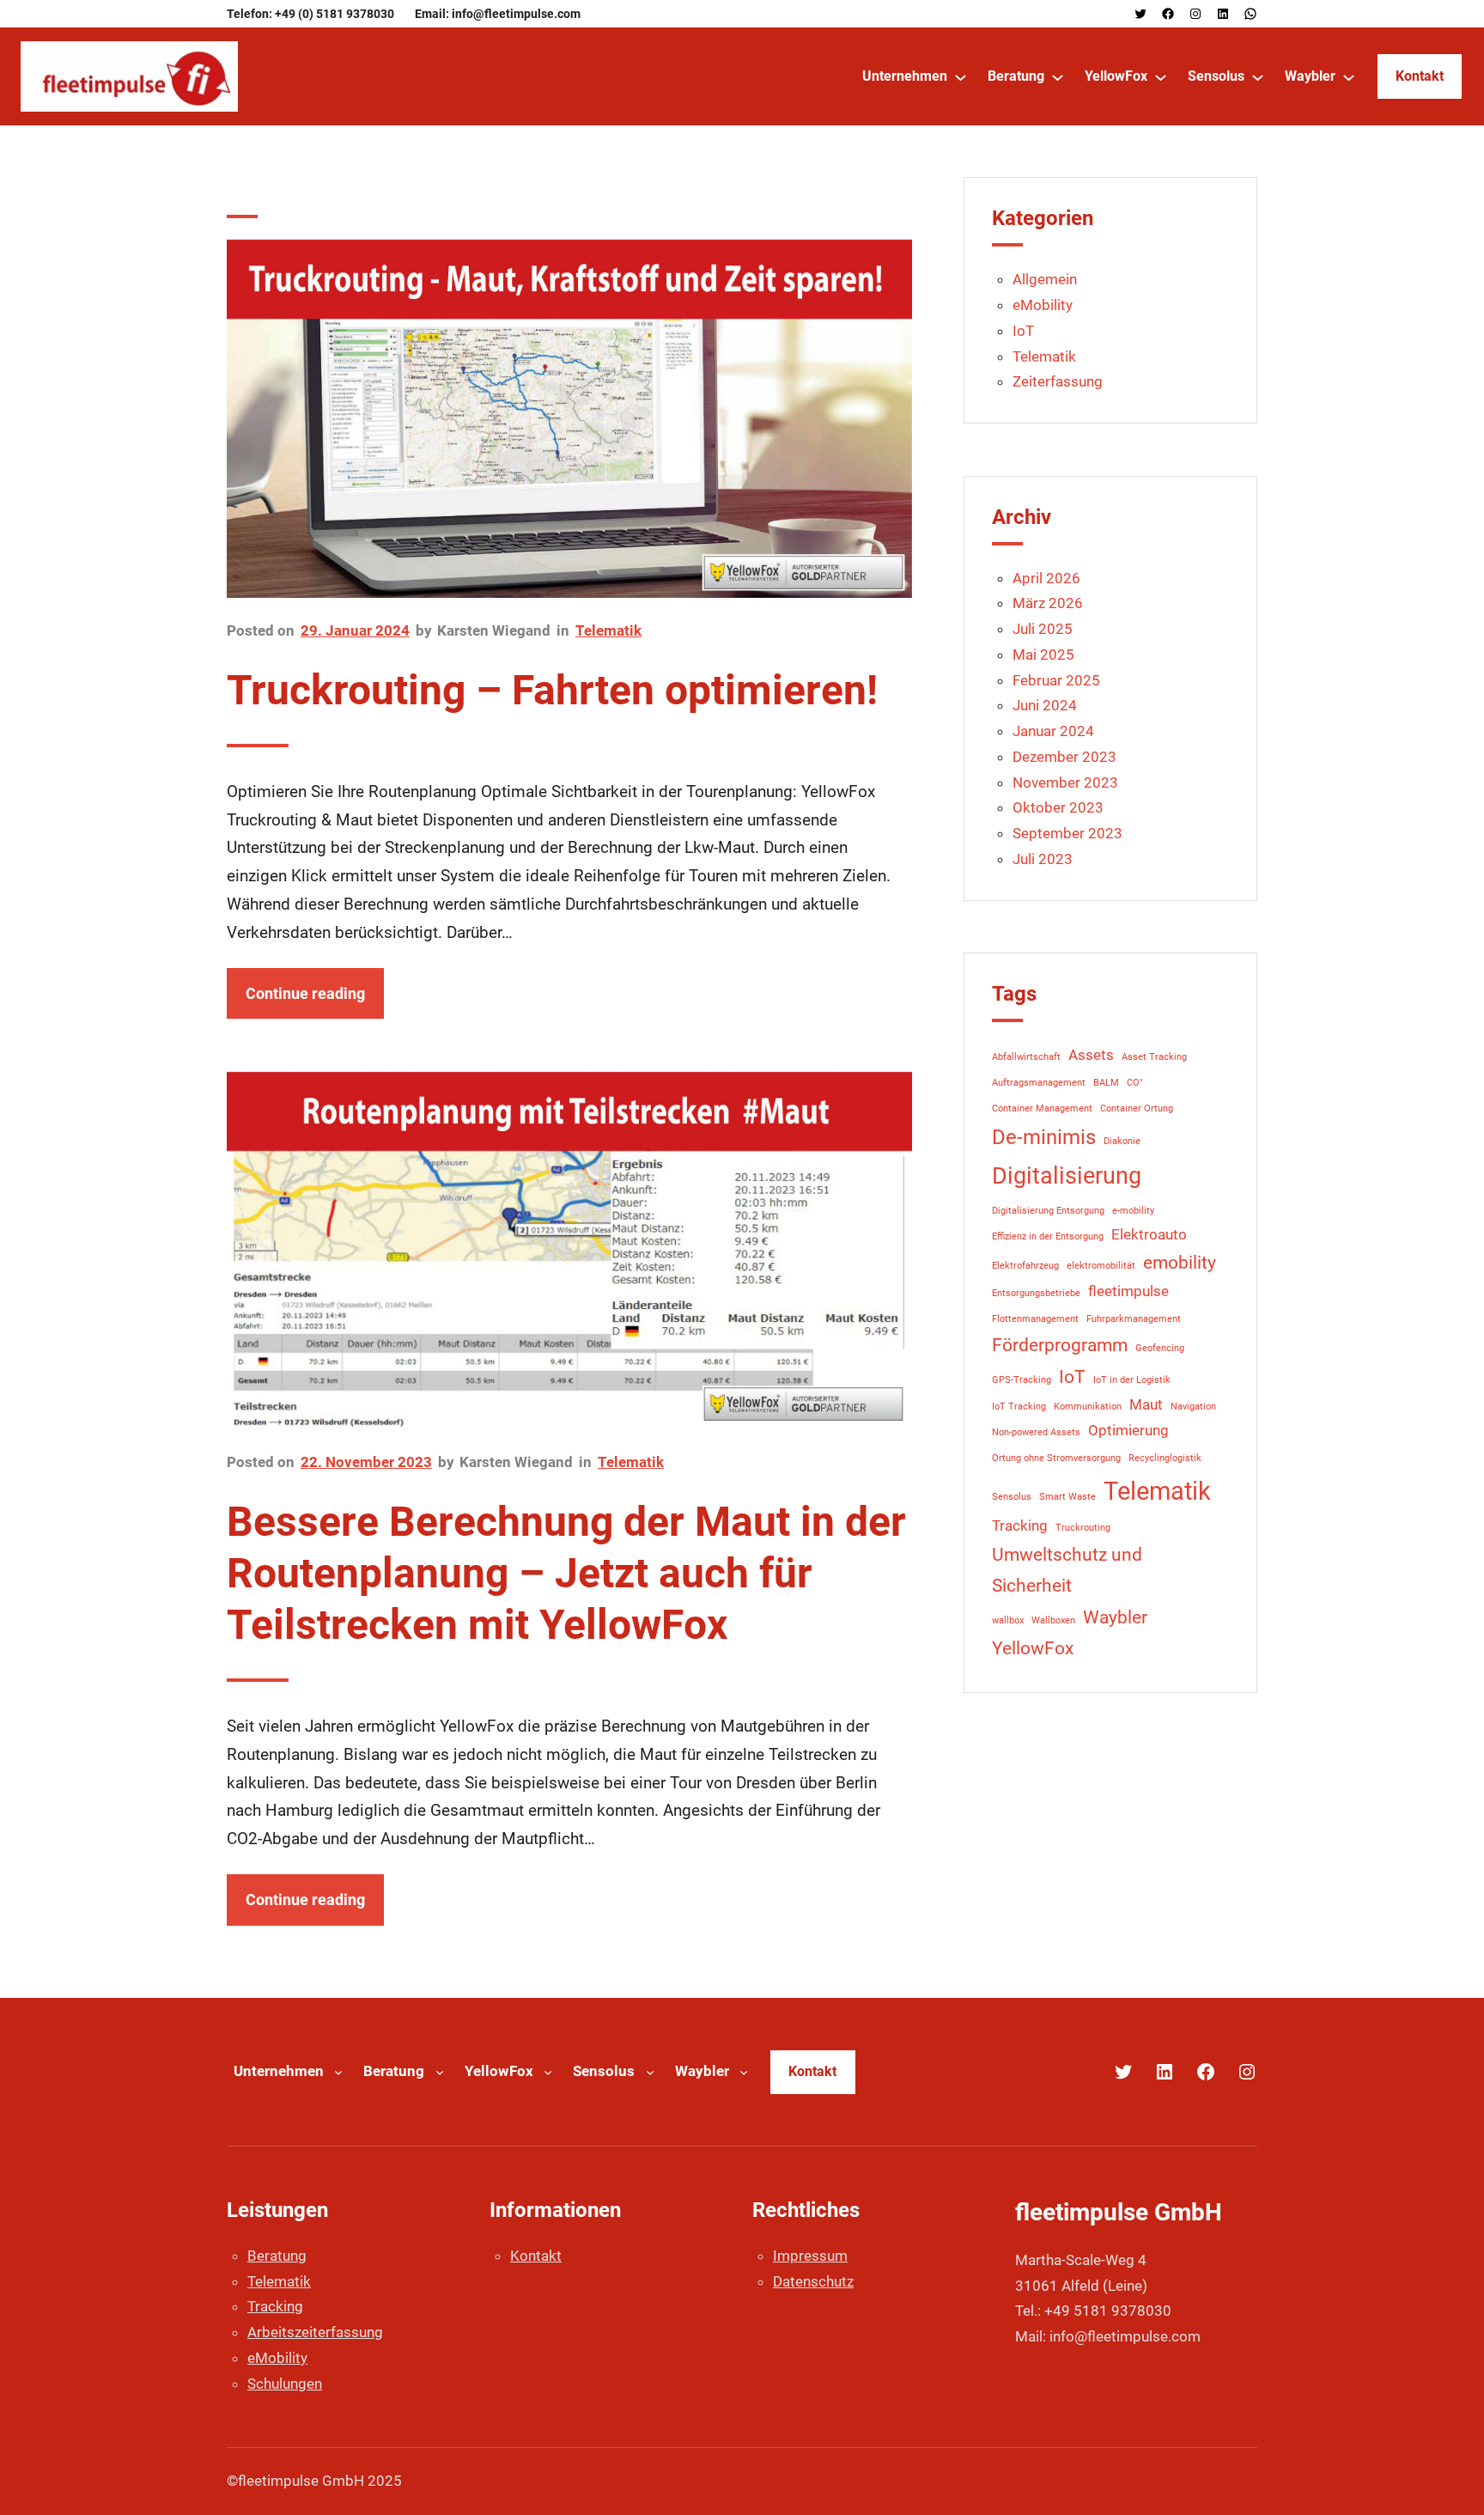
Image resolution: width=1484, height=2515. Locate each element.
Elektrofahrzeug (1025, 1266)
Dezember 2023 (1064, 757)
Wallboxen (1053, 1620)
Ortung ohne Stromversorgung (1056, 1458)
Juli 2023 (1043, 859)
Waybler (1115, 1617)
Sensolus (1012, 1497)
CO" (1135, 1083)
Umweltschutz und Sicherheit (1067, 1570)
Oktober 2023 (1058, 807)
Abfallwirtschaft (1026, 1057)
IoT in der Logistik (1132, 1380)
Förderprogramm (1060, 1345)
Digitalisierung (1067, 1176)
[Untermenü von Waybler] (1349, 77)
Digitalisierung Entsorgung (1048, 1211)
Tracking (1020, 1525)
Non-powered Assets (1036, 1432)
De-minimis (1044, 1137)
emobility (1180, 1263)
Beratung (277, 2256)
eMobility (1043, 305)
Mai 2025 (1043, 655)
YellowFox (1033, 1648)
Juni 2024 (1045, 705)
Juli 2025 (1043, 629)
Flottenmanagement (1035, 1319)
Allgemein (1045, 279)
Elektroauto (1149, 1234)
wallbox (1008, 1620)
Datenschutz (813, 2281)
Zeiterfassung (1058, 381)
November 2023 (1065, 783)
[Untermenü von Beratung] (1058, 77)
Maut (1146, 1404)
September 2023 (1067, 833)
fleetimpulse (1128, 1291)
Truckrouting (1083, 1528)
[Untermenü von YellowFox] (1161, 77)
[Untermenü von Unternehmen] (961, 77)
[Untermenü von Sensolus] (1258, 77)
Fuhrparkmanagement (1134, 1319)
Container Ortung (1137, 1108)
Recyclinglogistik (1165, 1458)
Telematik (608, 630)
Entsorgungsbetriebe (1036, 1293)
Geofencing (1160, 1348)
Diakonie (1122, 1141)
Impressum (810, 2256)
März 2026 (1048, 603)
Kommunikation (1088, 1407)
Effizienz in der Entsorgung (1048, 1236)
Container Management (1042, 1108)
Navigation (1193, 1407)
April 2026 (1046, 578)
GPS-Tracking (1022, 1380)
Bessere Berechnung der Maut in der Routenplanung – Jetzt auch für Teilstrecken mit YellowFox (566, 1573)
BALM (1106, 1083)
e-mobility (1133, 1211)
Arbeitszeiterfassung (315, 2332)
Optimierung (1128, 1430)
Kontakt (1420, 76)
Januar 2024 (1053, 731)
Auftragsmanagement (1039, 1083)
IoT (1023, 331)
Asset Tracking (1154, 1057)
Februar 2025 (1056, 680)
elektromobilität (1101, 1266)
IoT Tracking (1019, 1407)
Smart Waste (1067, 1497)
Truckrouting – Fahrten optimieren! (552, 690)
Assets (1091, 1055)
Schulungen (285, 2384)
